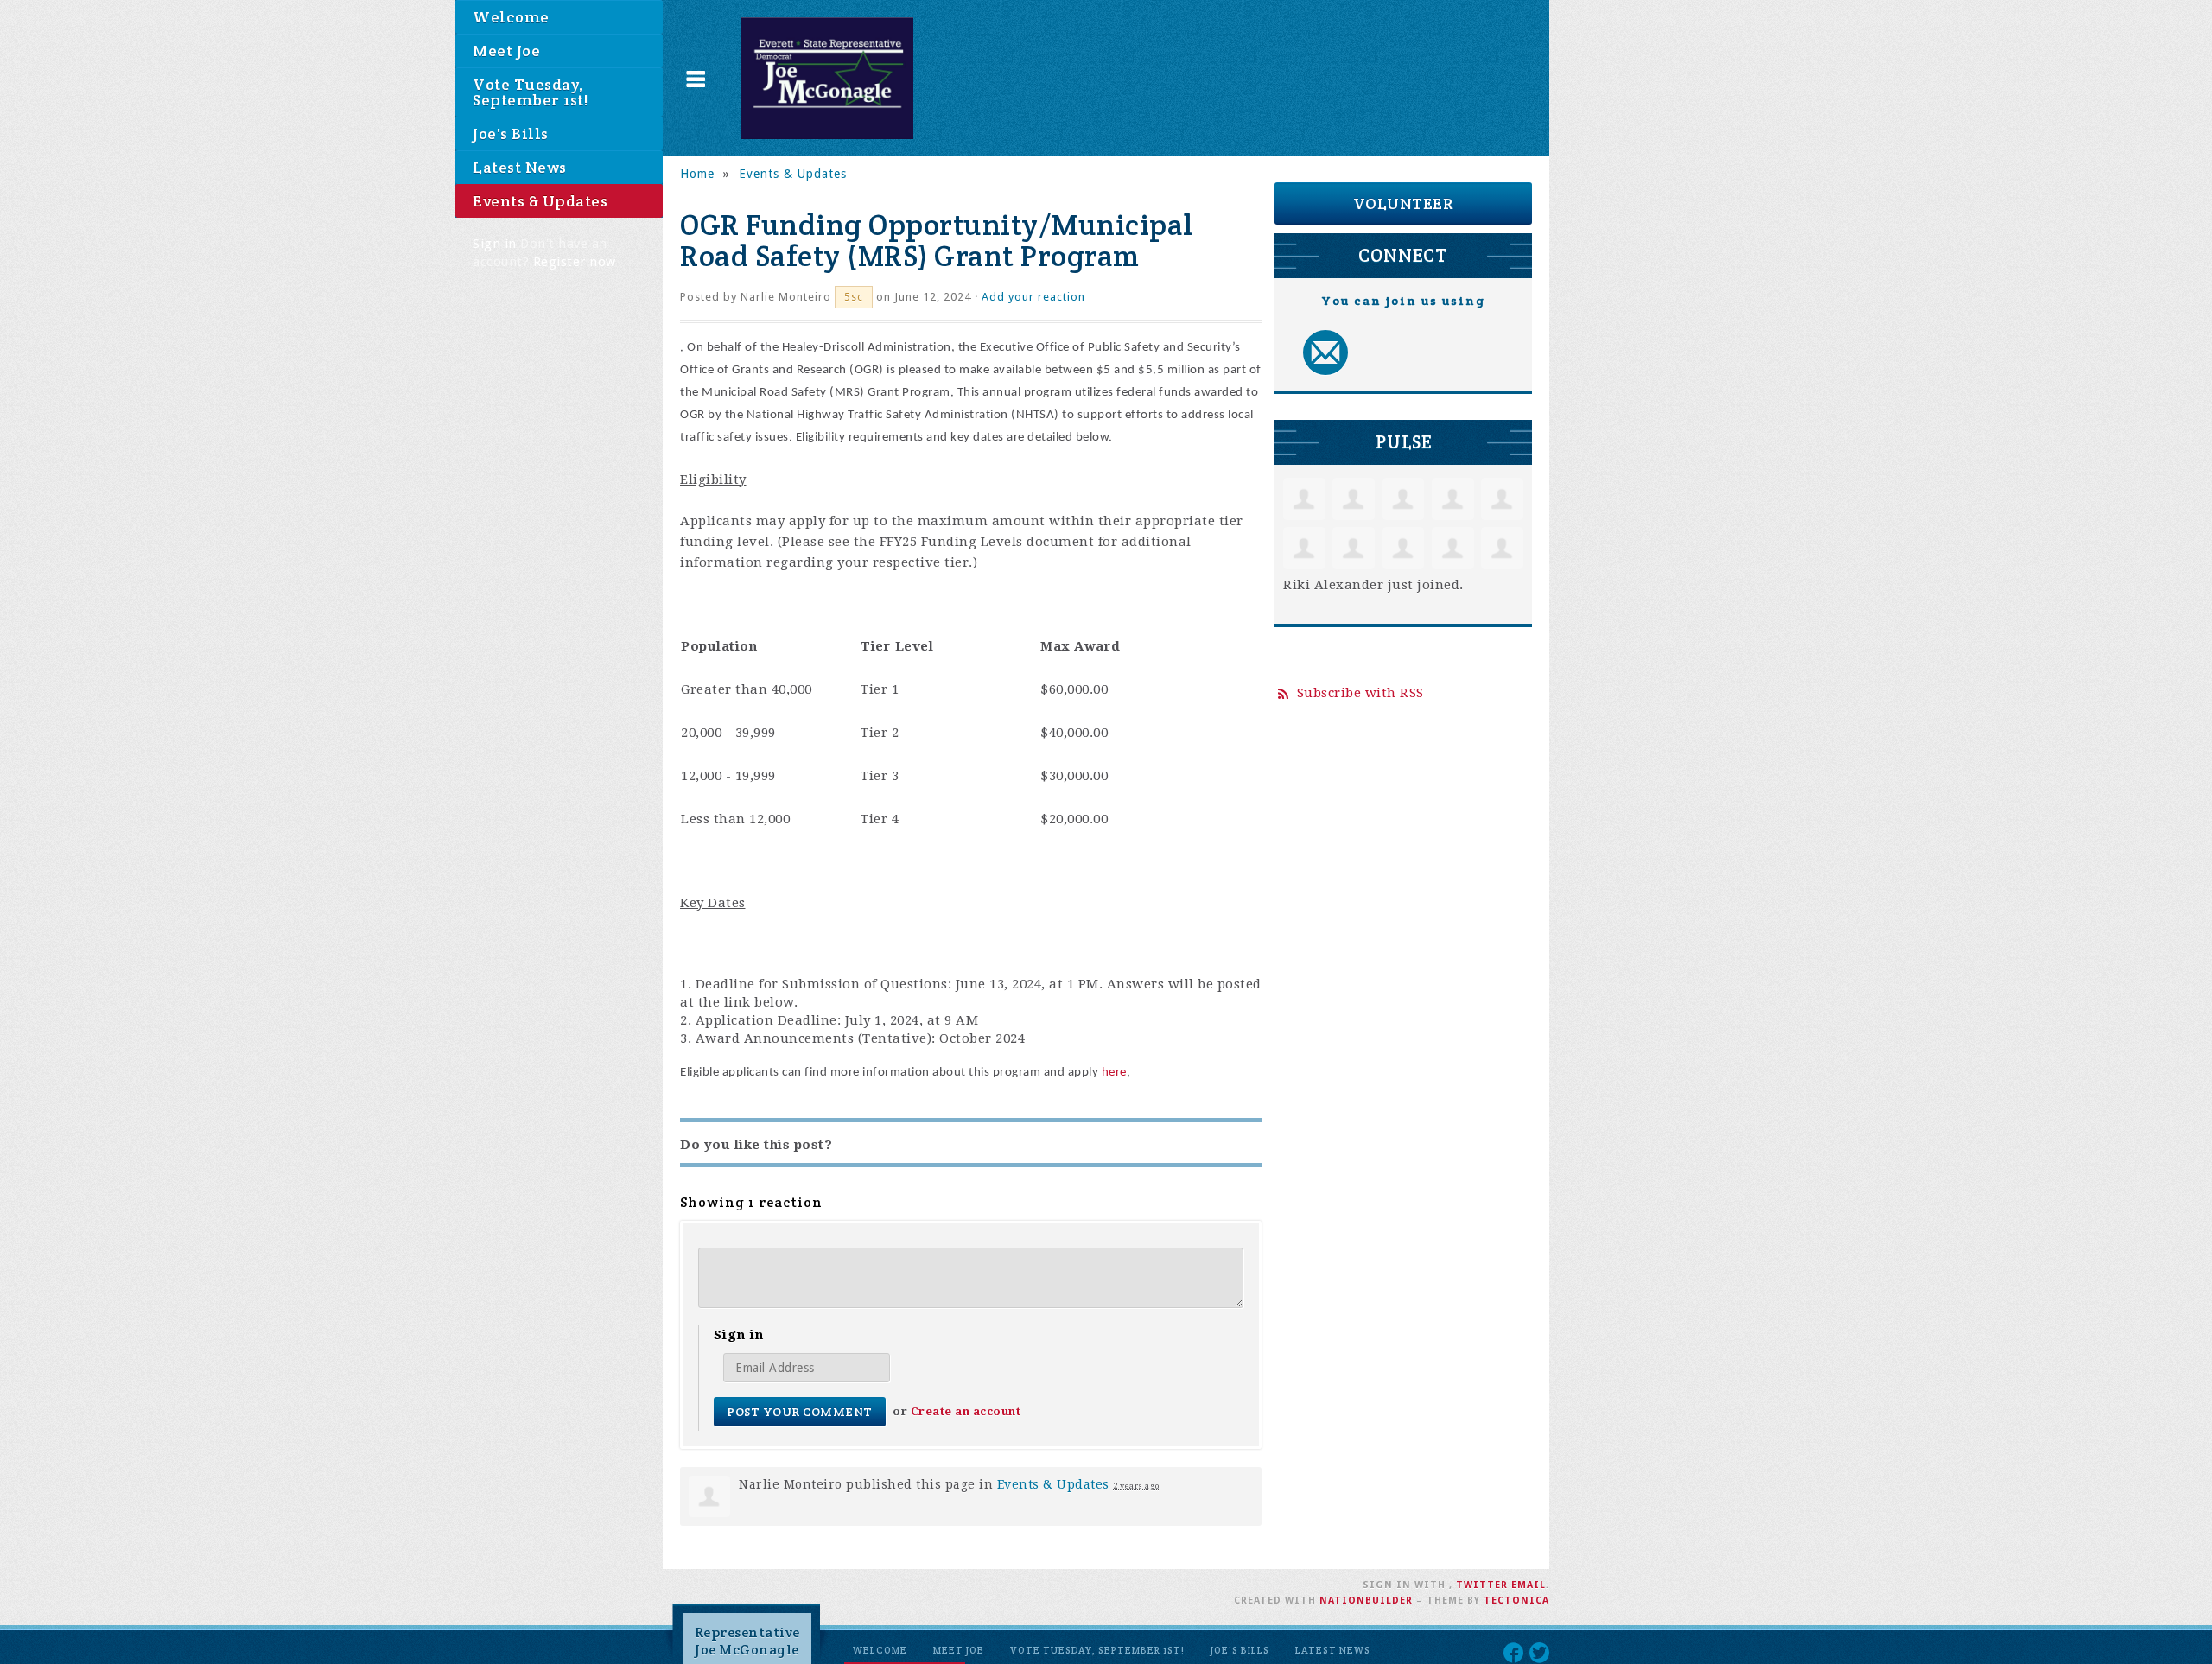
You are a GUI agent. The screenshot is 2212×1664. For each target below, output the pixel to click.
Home (697, 174)
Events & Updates (540, 201)
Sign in (495, 244)
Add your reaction (1033, 297)
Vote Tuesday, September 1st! (530, 92)
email (1529, 1585)
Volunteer (1404, 203)
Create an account (966, 1411)
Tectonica (1516, 1600)
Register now (575, 262)
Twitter (1482, 1585)
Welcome (511, 17)
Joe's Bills (511, 133)
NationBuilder (1366, 1600)
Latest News (520, 167)
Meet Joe (506, 51)
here (1114, 1073)
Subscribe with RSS (1360, 693)
